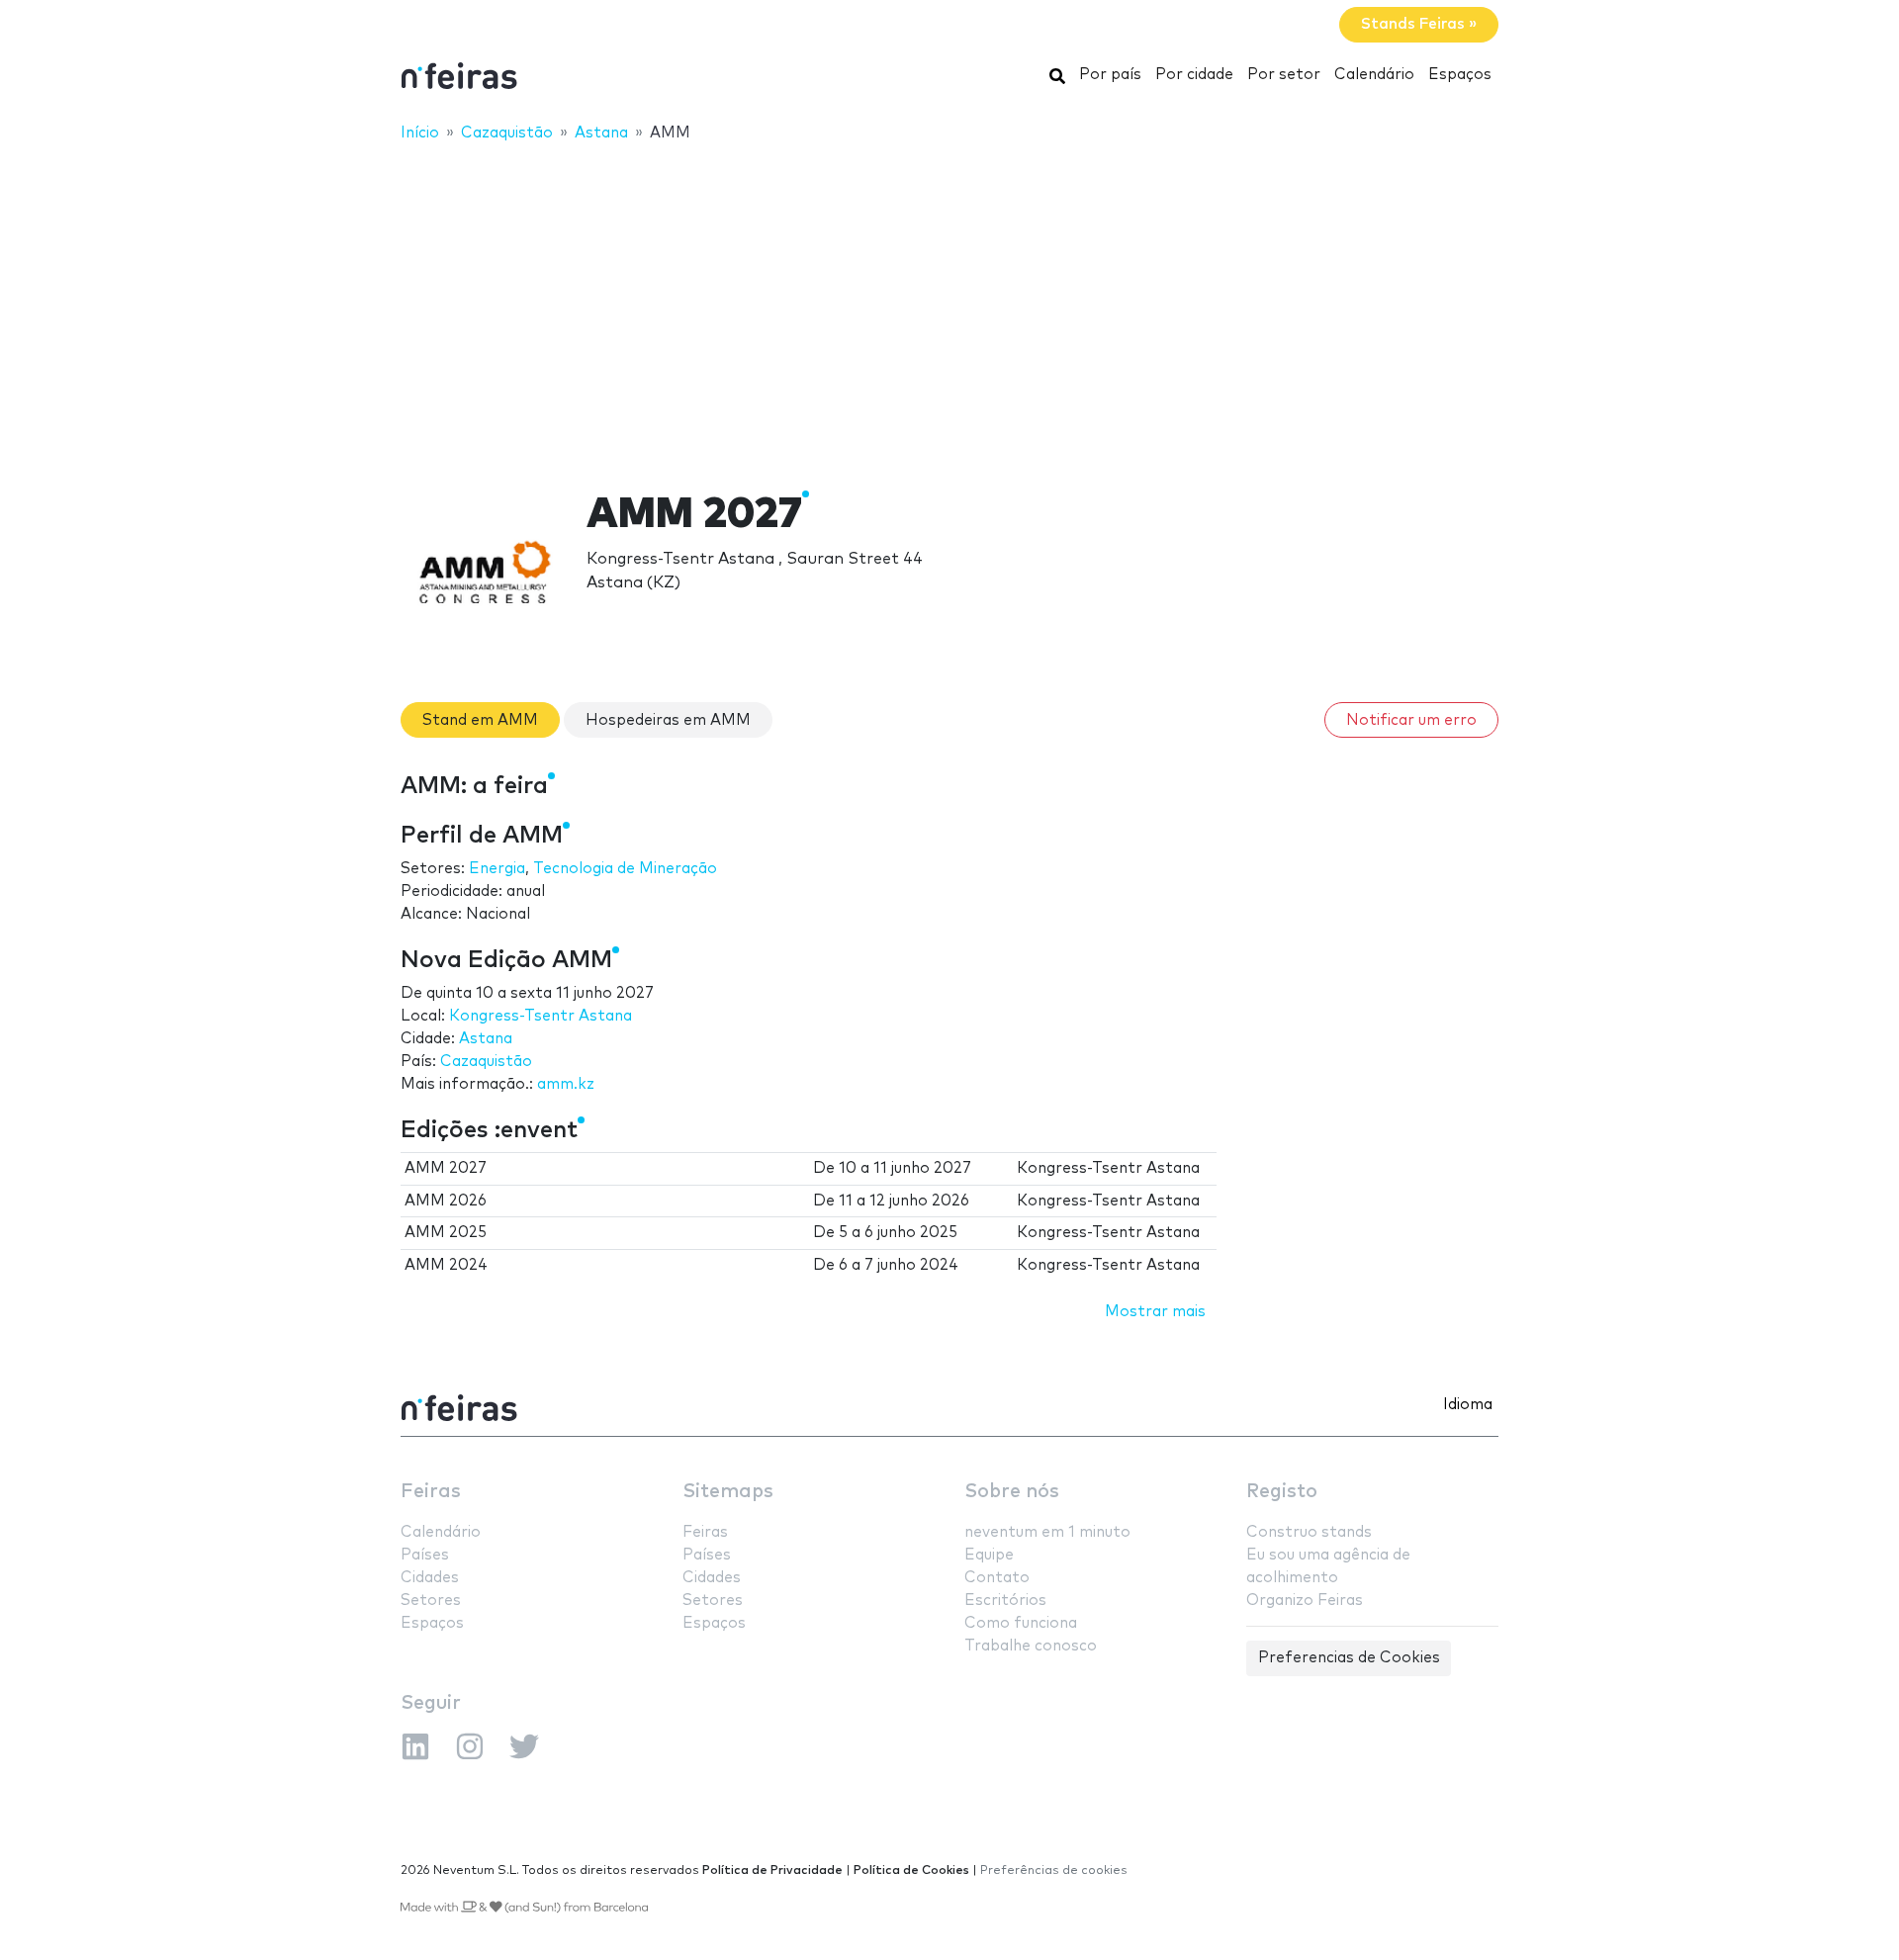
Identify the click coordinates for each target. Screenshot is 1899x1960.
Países (425, 1555)
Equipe (989, 1555)
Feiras (431, 1492)
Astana (486, 1039)
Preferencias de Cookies (1349, 1658)
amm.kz (566, 1084)
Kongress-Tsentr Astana (541, 1016)
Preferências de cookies (1054, 1871)
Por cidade (1194, 75)
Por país (1110, 75)
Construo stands (1309, 1532)
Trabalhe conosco (1031, 1646)
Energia (497, 869)
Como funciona (1021, 1623)
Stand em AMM (480, 720)
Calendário (1374, 75)
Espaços (1460, 75)
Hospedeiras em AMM (668, 720)
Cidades (430, 1578)
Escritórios (1005, 1601)
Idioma (1468, 1405)
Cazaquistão (486, 1062)
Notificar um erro (1411, 720)
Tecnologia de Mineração (625, 869)
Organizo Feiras (1305, 1601)
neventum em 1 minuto (1047, 1532)
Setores (431, 1601)
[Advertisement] (949, 304)
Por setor (1284, 75)
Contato (997, 1578)
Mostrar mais (1155, 1312)
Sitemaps (728, 1492)
